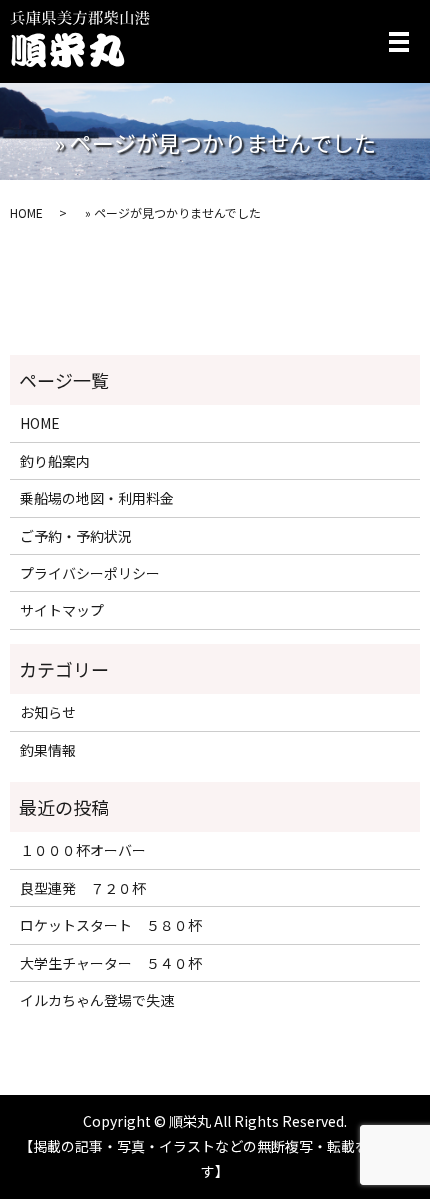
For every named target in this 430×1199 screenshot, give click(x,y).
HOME (26, 212)
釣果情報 (48, 750)
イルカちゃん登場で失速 (97, 1000)
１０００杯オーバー (83, 850)
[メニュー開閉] (399, 42)
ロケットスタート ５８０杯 (111, 925)
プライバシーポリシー (90, 573)
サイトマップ (62, 610)
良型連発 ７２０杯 (83, 888)
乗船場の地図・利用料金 (97, 498)
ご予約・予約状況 (76, 536)
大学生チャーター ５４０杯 (111, 963)
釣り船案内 (55, 461)
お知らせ (48, 712)
